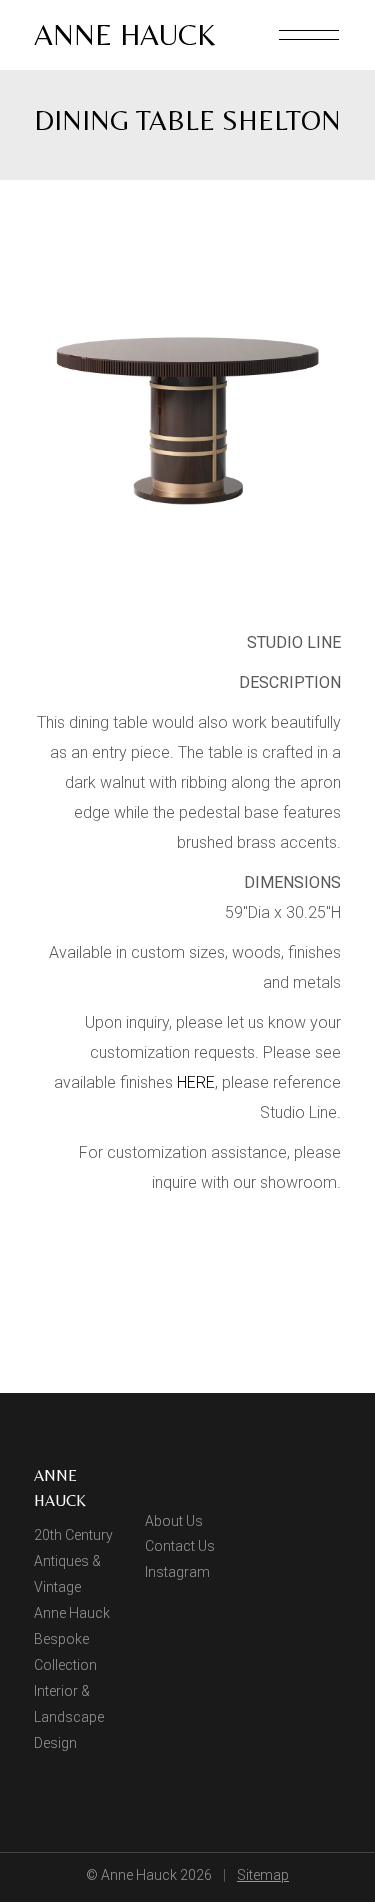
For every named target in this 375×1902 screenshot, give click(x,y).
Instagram (177, 1572)
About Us (174, 1521)
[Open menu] (309, 35)
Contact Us (180, 1546)
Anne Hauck (124, 34)
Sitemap (263, 1875)
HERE (196, 1082)
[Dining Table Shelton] (188, 414)
